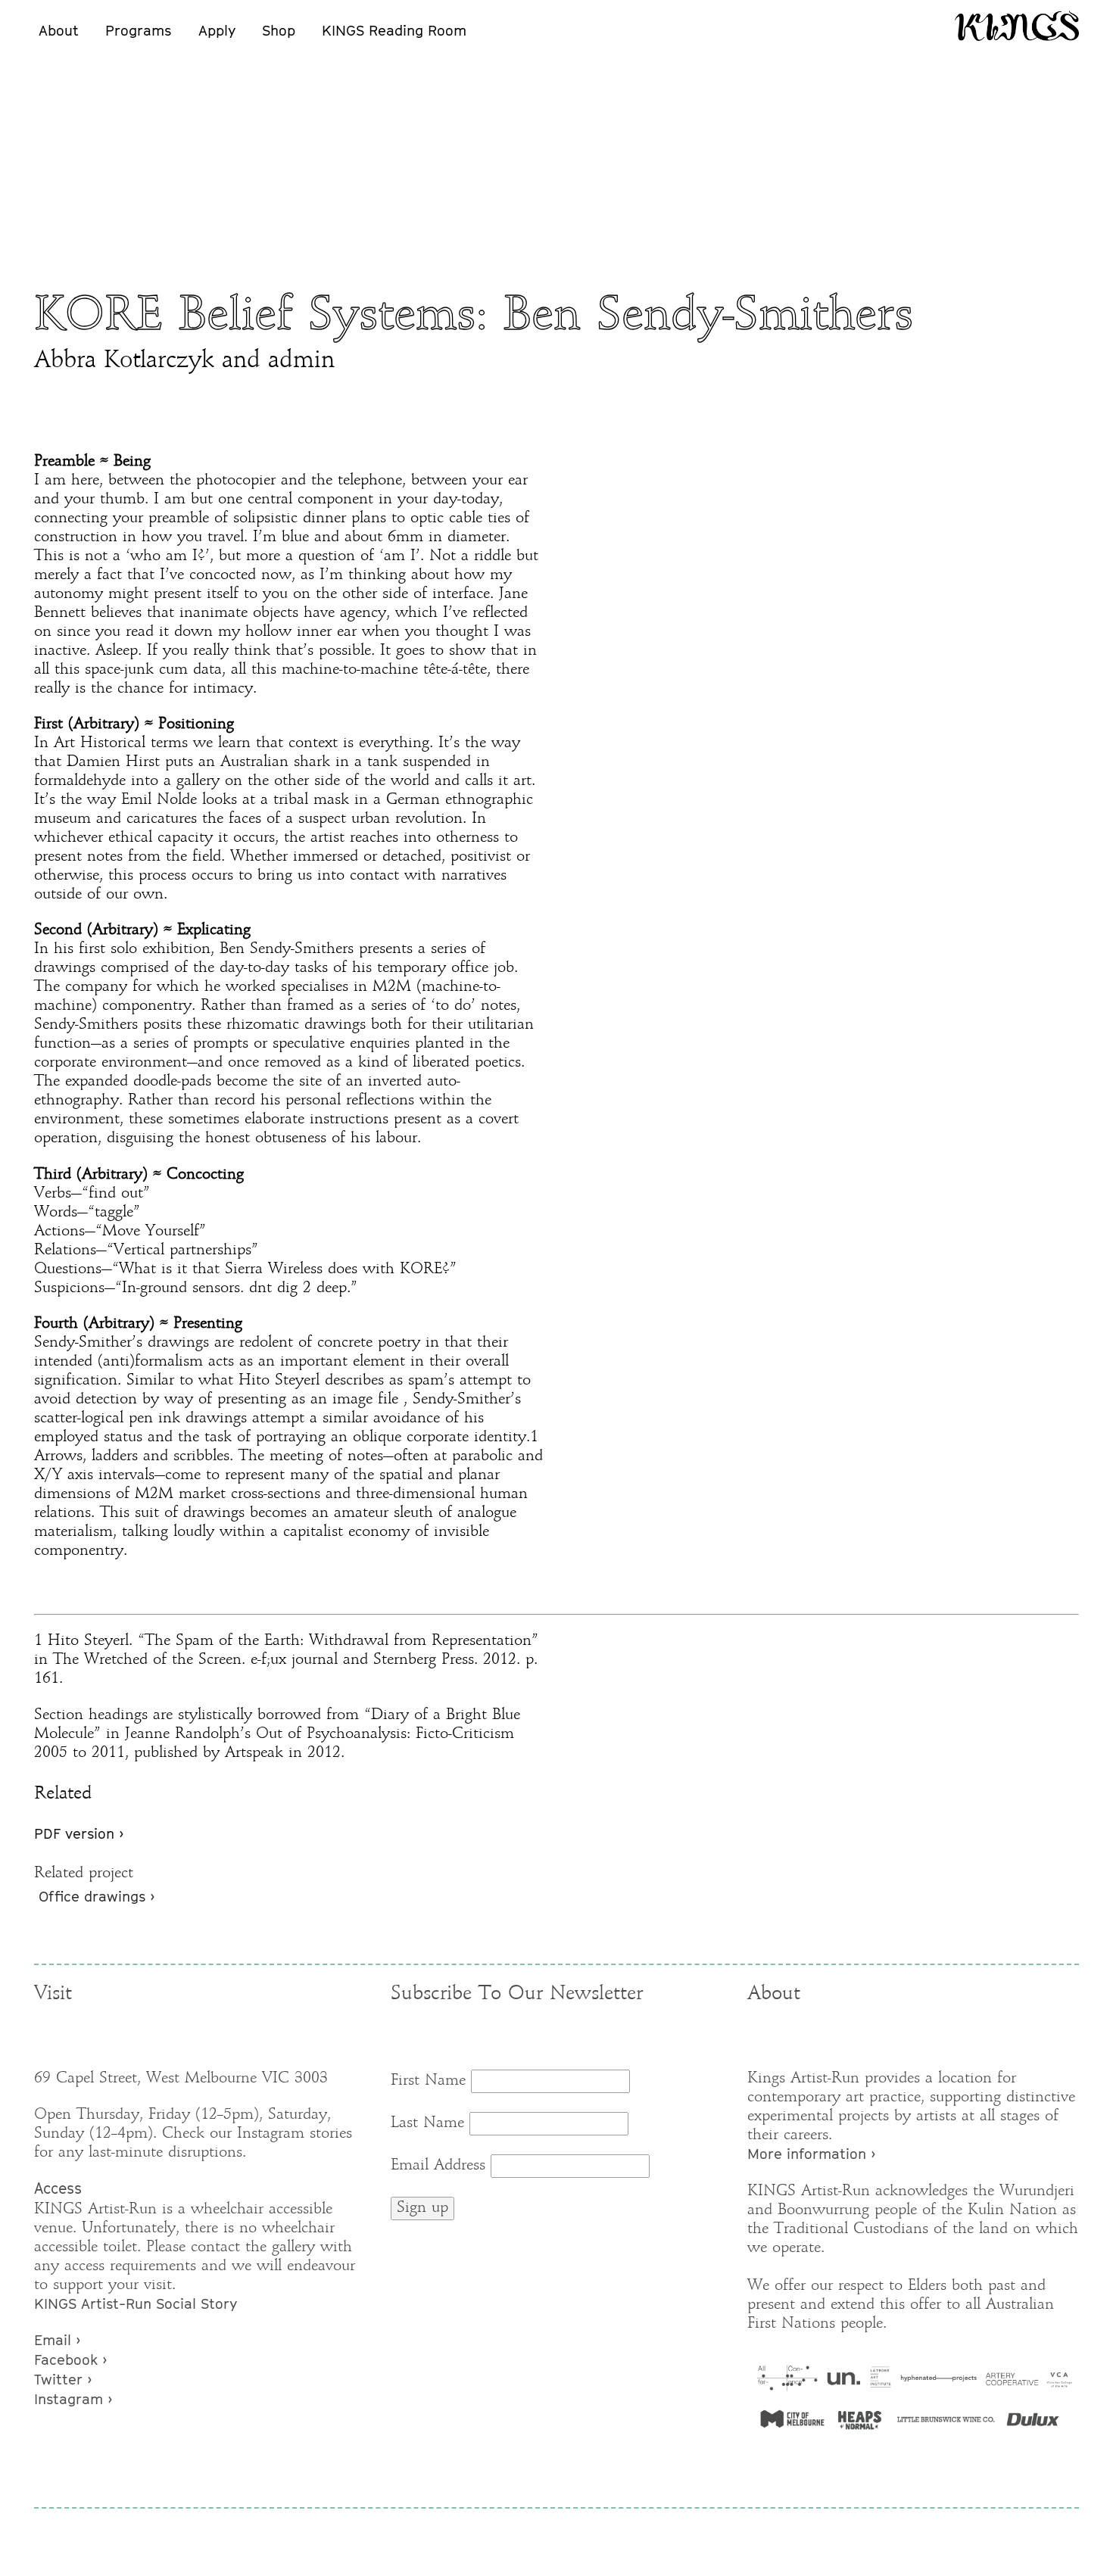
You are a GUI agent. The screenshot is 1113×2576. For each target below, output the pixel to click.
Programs (138, 30)
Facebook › (70, 2360)
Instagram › (73, 2399)
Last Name (427, 2123)
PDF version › (79, 1833)
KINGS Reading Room (394, 30)
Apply (217, 30)
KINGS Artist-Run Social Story (136, 2303)
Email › (57, 2340)
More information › (811, 2154)
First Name (428, 2081)
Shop (279, 30)
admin (301, 361)
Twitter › (63, 2379)
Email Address (438, 2166)
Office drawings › (97, 1896)
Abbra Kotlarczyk (124, 361)
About (59, 30)
